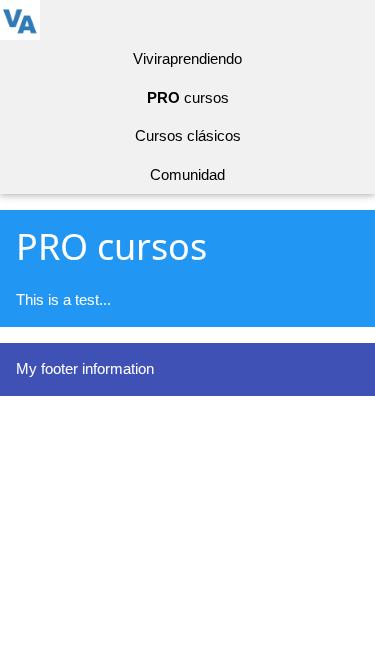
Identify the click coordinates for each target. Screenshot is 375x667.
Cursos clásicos (188, 135)
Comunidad (187, 174)
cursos (188, 97)
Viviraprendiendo (187, 58)
